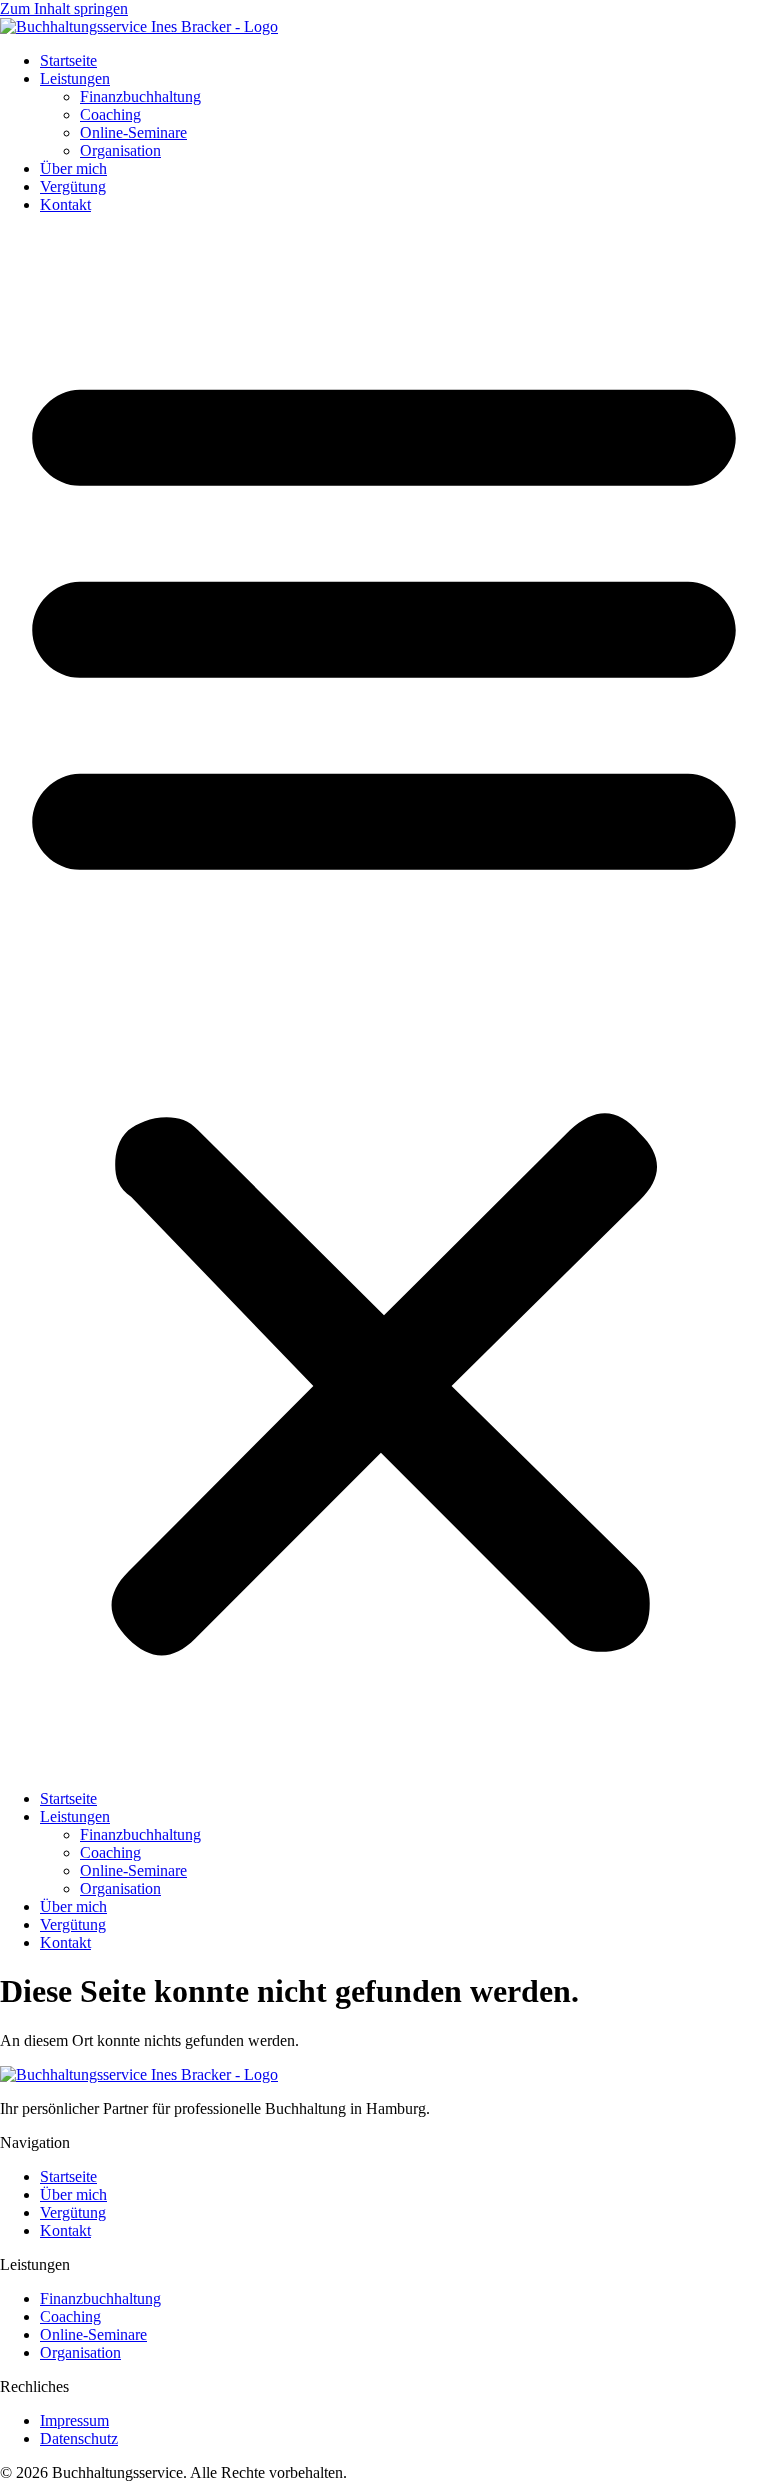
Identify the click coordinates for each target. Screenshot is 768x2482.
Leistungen (75, 78)
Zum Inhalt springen (64, 8)
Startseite (68, 60)
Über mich (73, 168)
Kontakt (65, 204)
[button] (384, 1002)
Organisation (120, 150)
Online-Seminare (133, 132)
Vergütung (73, 186)
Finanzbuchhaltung (140, 96)
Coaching (110, 114)
